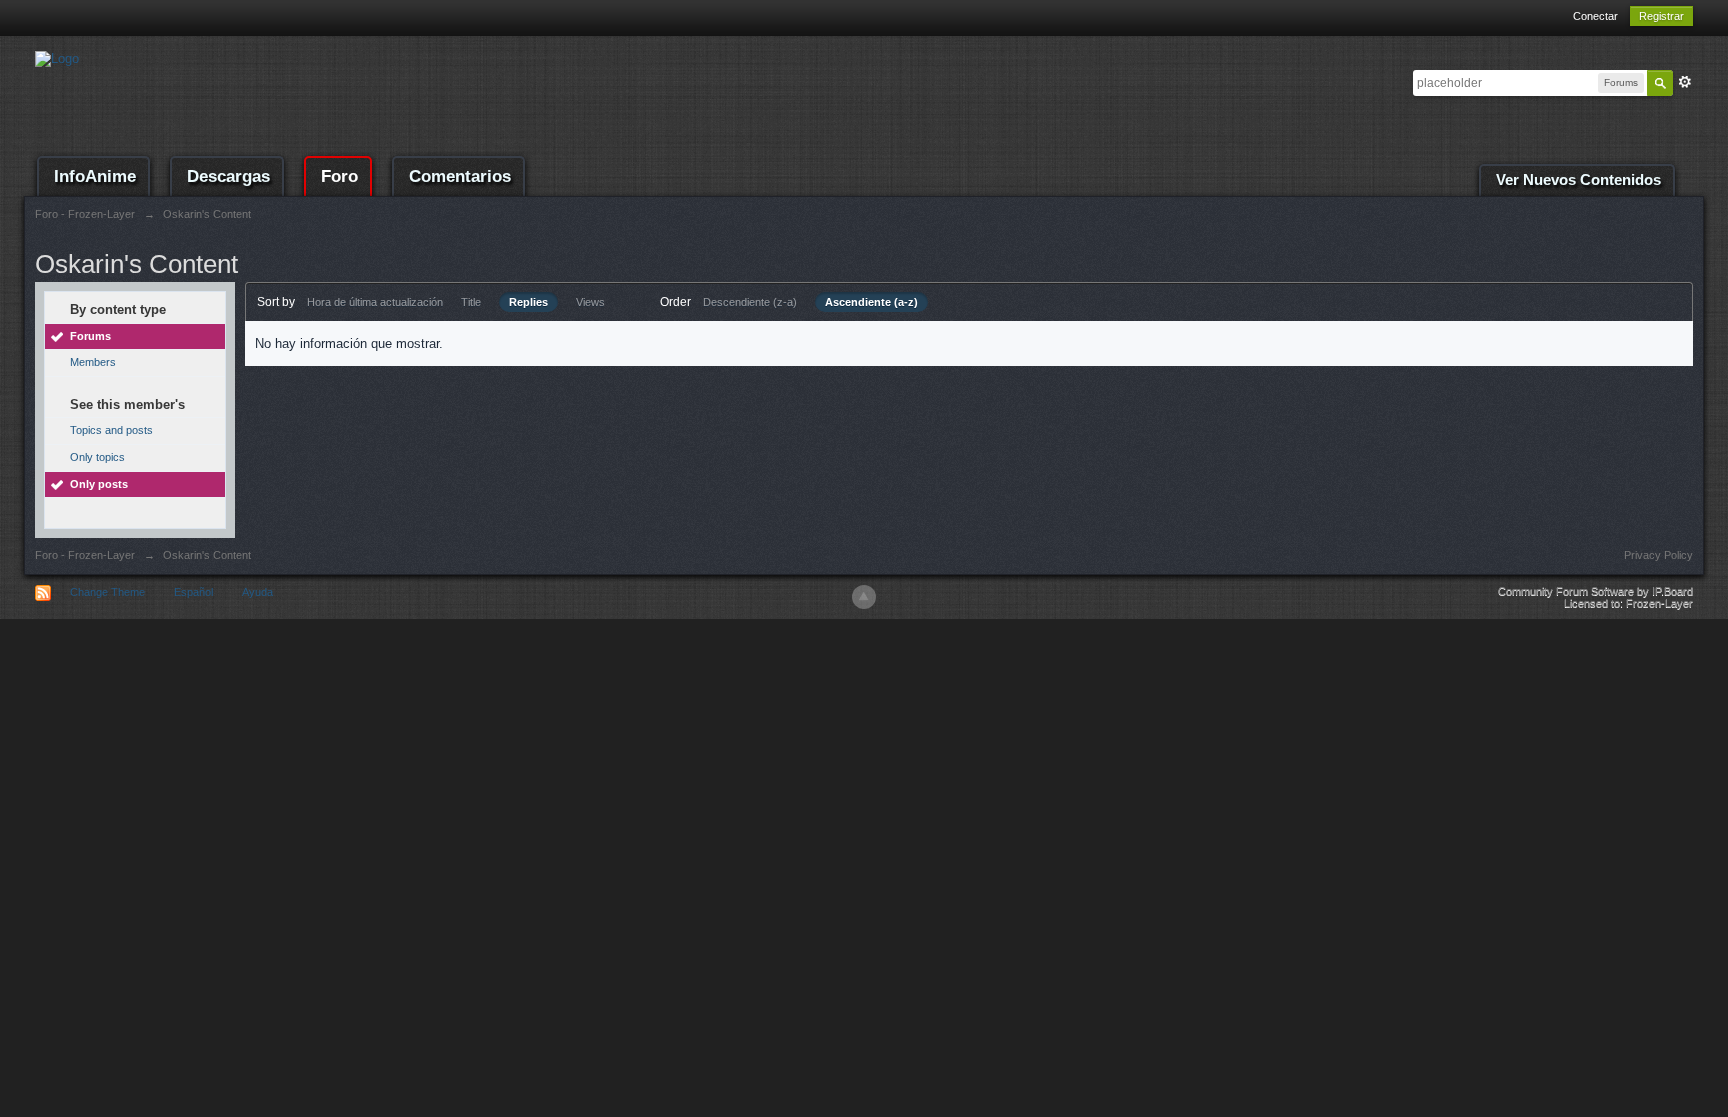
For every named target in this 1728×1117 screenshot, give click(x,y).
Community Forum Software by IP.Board (1595, 591)
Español (193, 592)
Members (93, 362)
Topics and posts (111, 430)
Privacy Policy (1658, 555)
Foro (339, 176)
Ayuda (257, 592)
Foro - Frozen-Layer (85, 555)
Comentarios (460, 176)
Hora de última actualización (375, 302)
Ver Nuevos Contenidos (1578, 180)
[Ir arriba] (864, 597)
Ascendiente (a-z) (871, 302)
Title (471, 302)
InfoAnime (95, 176)
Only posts (99, 484)
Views (590, 302)
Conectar (1595, 16)
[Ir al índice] (57, 57)
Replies (528, 302)
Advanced (1685, 82)
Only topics (97, 457)
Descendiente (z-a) (750, 302)
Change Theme (107, 592)
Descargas (228, 176)
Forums (90, 336)
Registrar (1661, 16)
